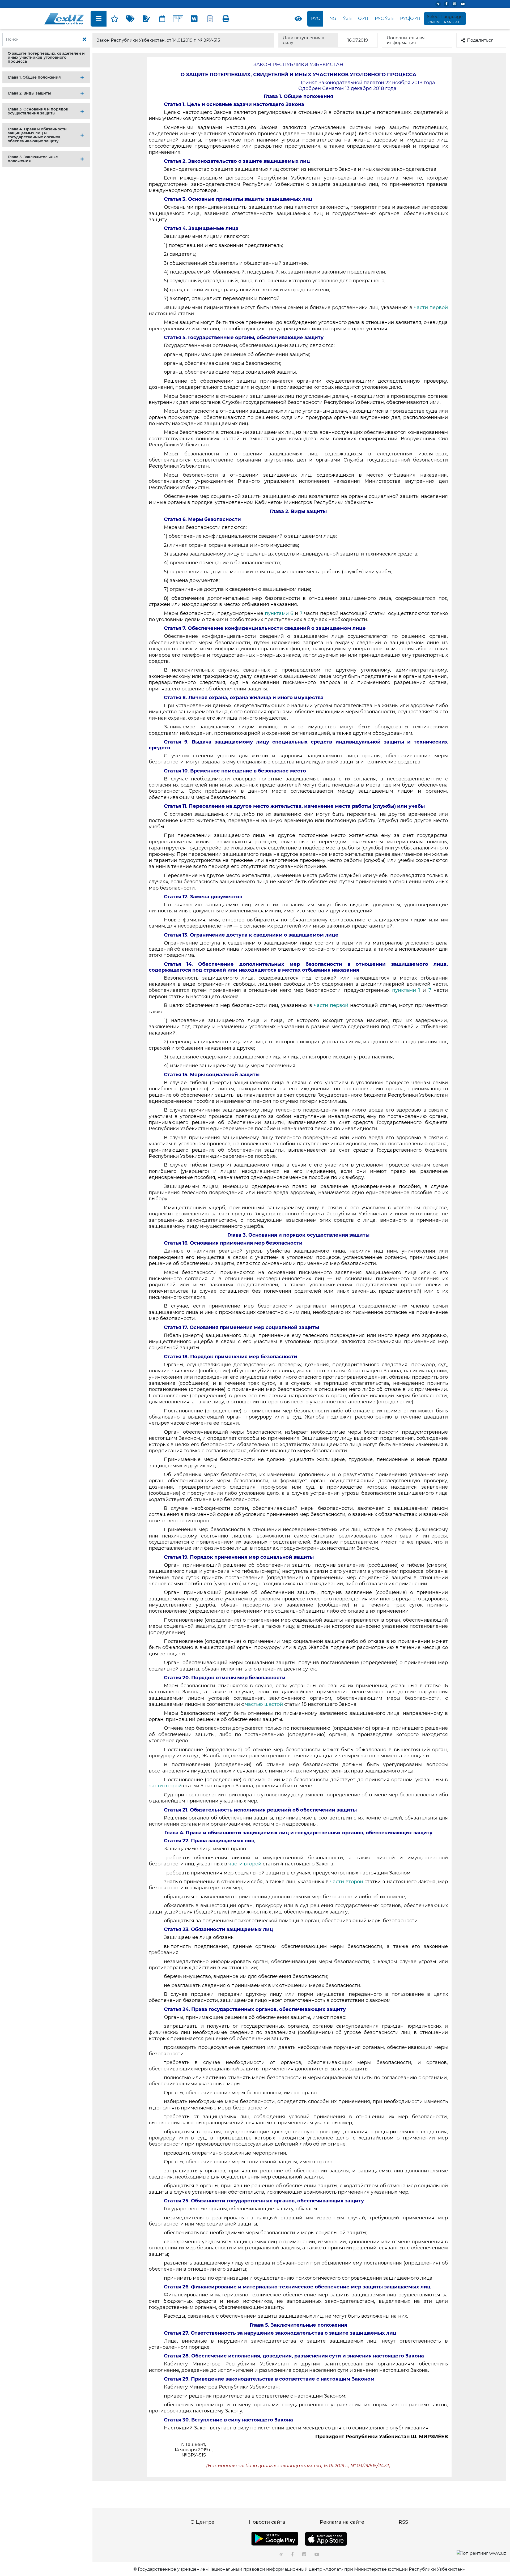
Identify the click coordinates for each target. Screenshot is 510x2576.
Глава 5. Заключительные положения (33, 159)
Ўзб (347, 18)
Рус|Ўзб (384, 18)
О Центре (202, 2522)
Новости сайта (267, 2522)
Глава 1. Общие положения (34, 77)
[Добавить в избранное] (114, 19)
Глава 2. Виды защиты (29, 93)
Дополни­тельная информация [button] (406, 40)
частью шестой (265, 1704)
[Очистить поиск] (84, 40)
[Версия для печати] (226, 19)
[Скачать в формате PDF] (210, 19)
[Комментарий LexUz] (146, 19)
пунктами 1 (406, 990)
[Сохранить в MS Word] (194, 19)
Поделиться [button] (480, 40)
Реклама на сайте (342, 2522)
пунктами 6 (279, 613)
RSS (403, 2522)
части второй (166, 1786)
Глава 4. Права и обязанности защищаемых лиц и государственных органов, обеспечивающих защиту (37, 135)
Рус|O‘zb (410, 18)
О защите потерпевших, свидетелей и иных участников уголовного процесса (46, 57)
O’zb (363, 18)
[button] (46, 57)
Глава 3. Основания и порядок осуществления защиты (38, 111)
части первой (431, 307)
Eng (331, 18)
